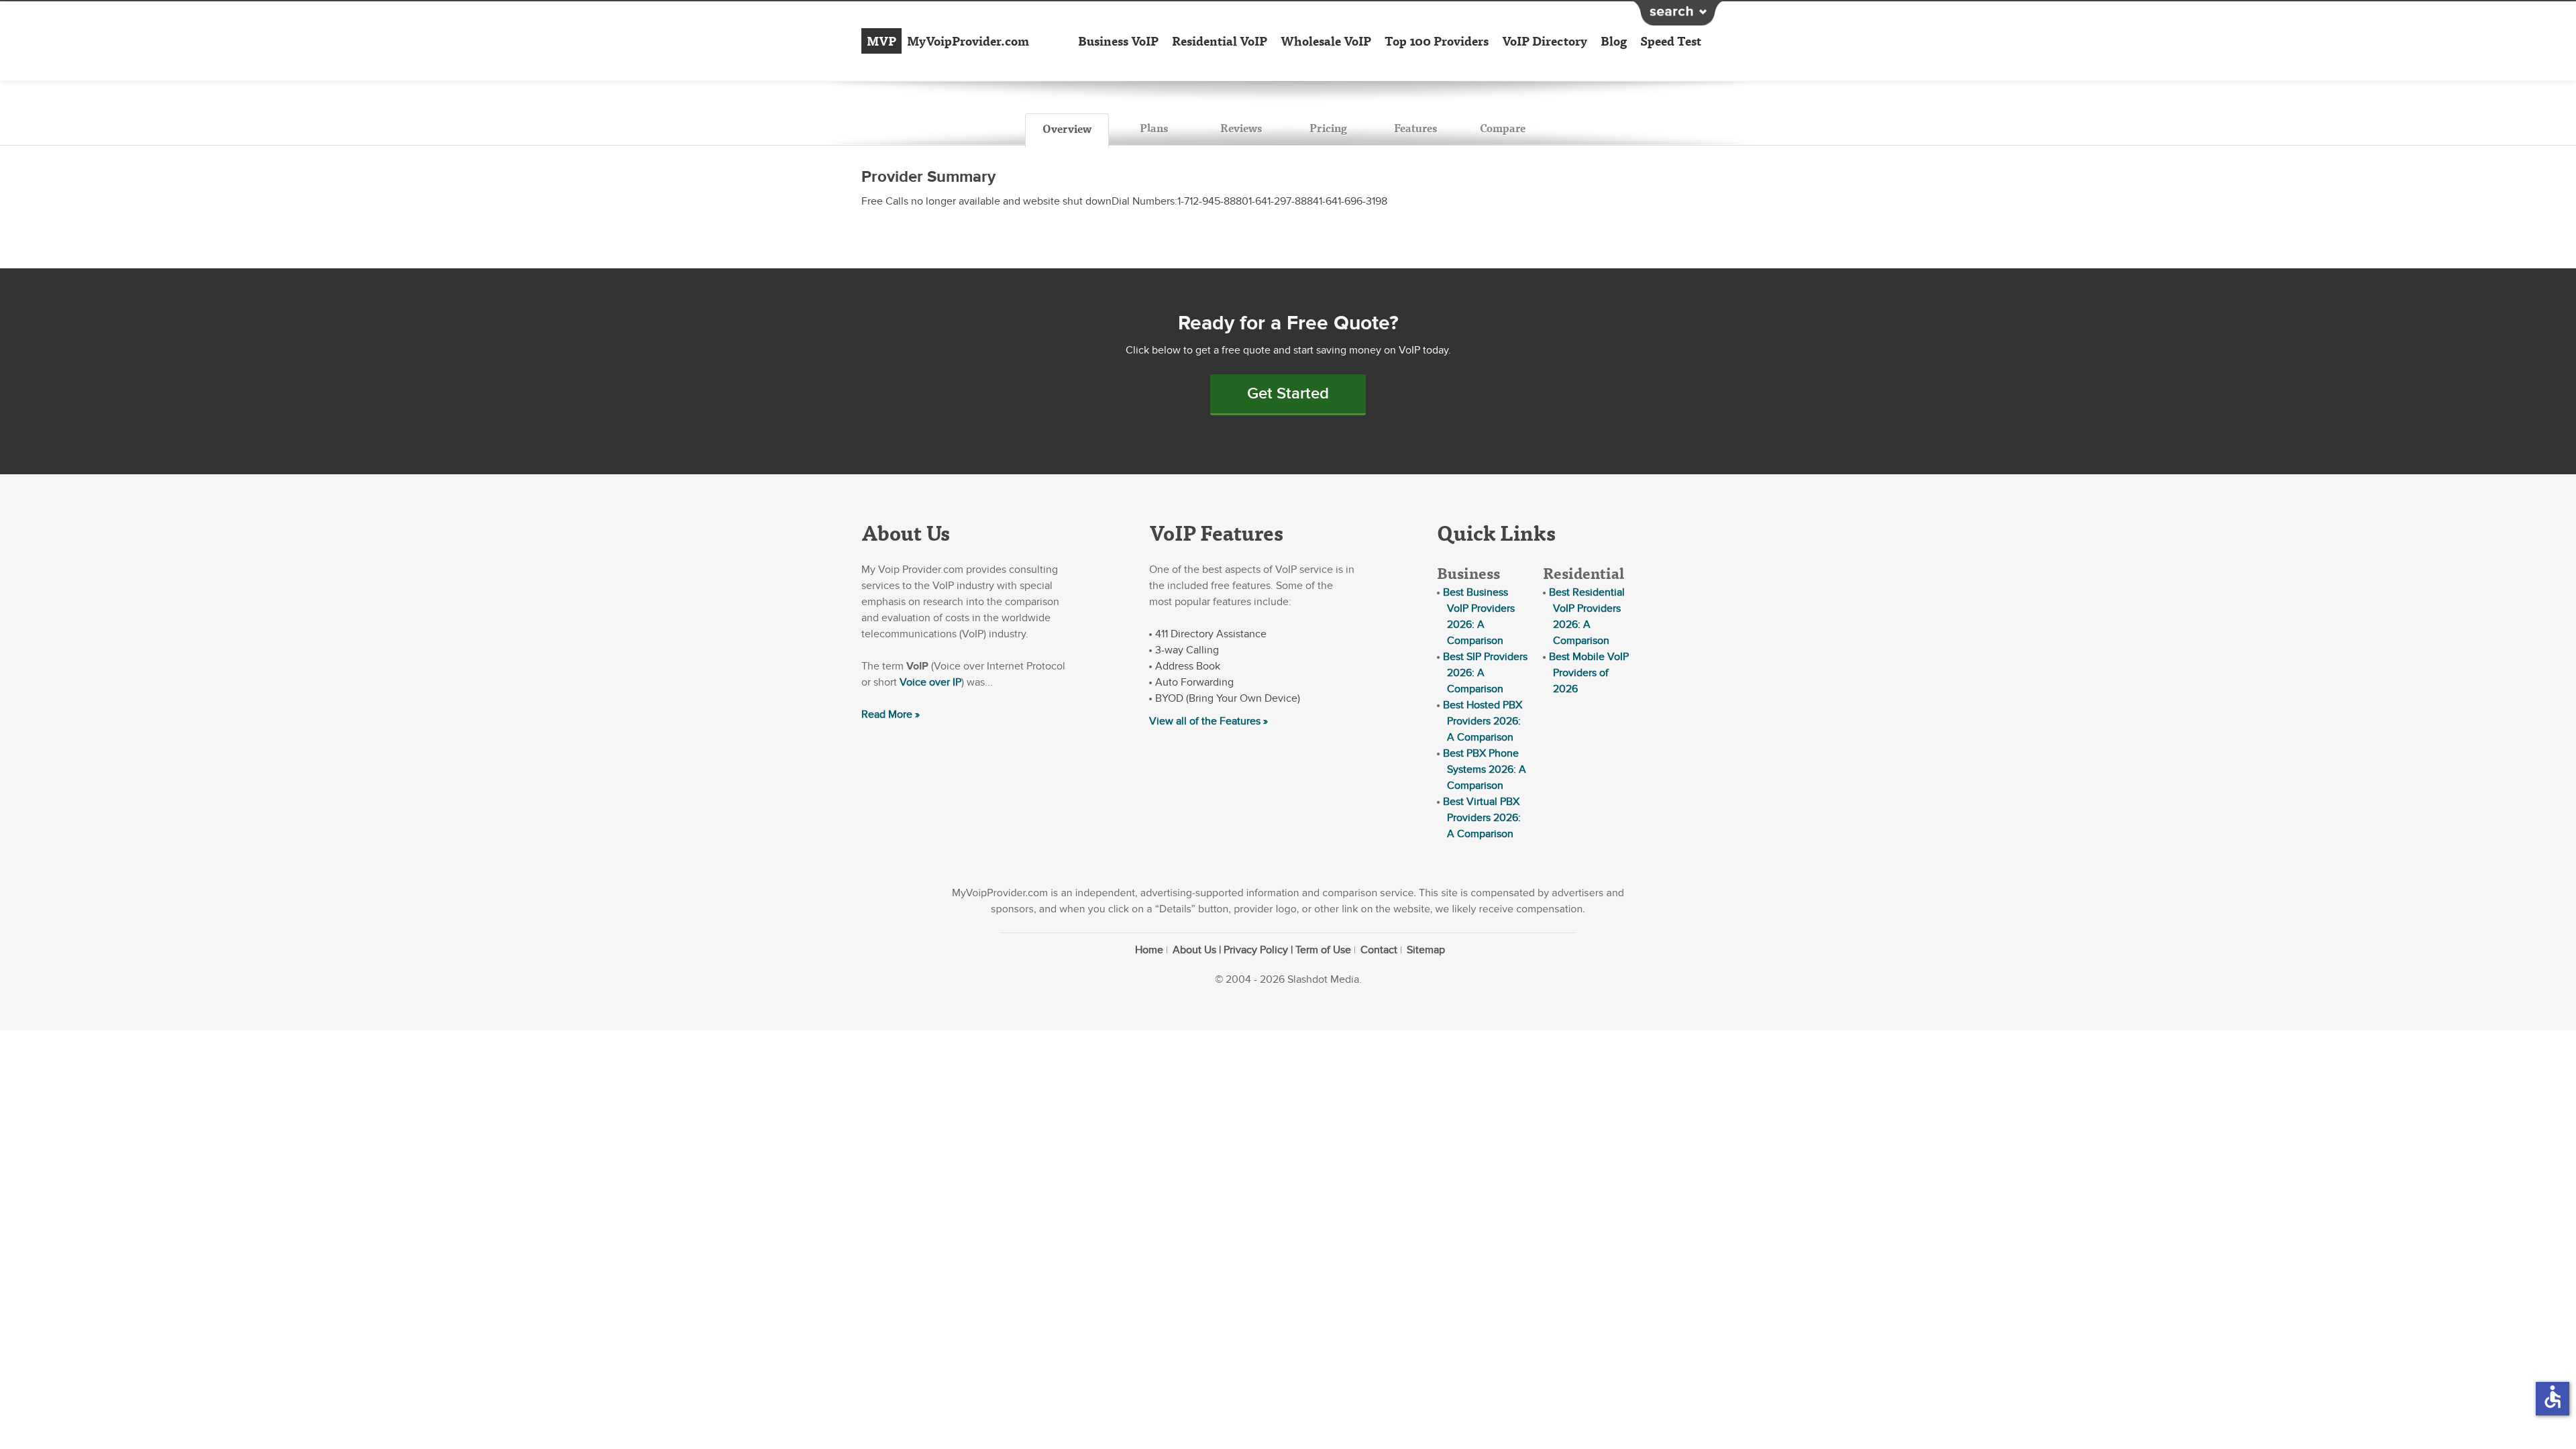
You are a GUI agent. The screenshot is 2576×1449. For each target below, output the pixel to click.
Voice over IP (930, 682)
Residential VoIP (1220, 41)
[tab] (1067, 131)
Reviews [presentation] (1241, 128)
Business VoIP (1118, 41)
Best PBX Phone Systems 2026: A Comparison (1485, 769)
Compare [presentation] (1503, 128)
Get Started (1288, 393)
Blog (1614, 41)
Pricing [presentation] (1328, 128)
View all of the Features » (1209, 721)
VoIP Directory (1545, 41)
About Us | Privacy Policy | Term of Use (1262, 950)
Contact (1379, 950)
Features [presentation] (1415, 128)
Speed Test (1671, 41)
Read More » (891, 714)
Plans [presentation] (1154, 128)
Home (1149, 950)
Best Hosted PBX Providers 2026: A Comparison (1483, 721)
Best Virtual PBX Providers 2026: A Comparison (1482, 818)
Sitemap (1426, 950)
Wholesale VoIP (1326, 41)
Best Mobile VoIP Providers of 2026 (1589, 673)
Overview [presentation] (1067, 128)
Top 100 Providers (1437, 41)
